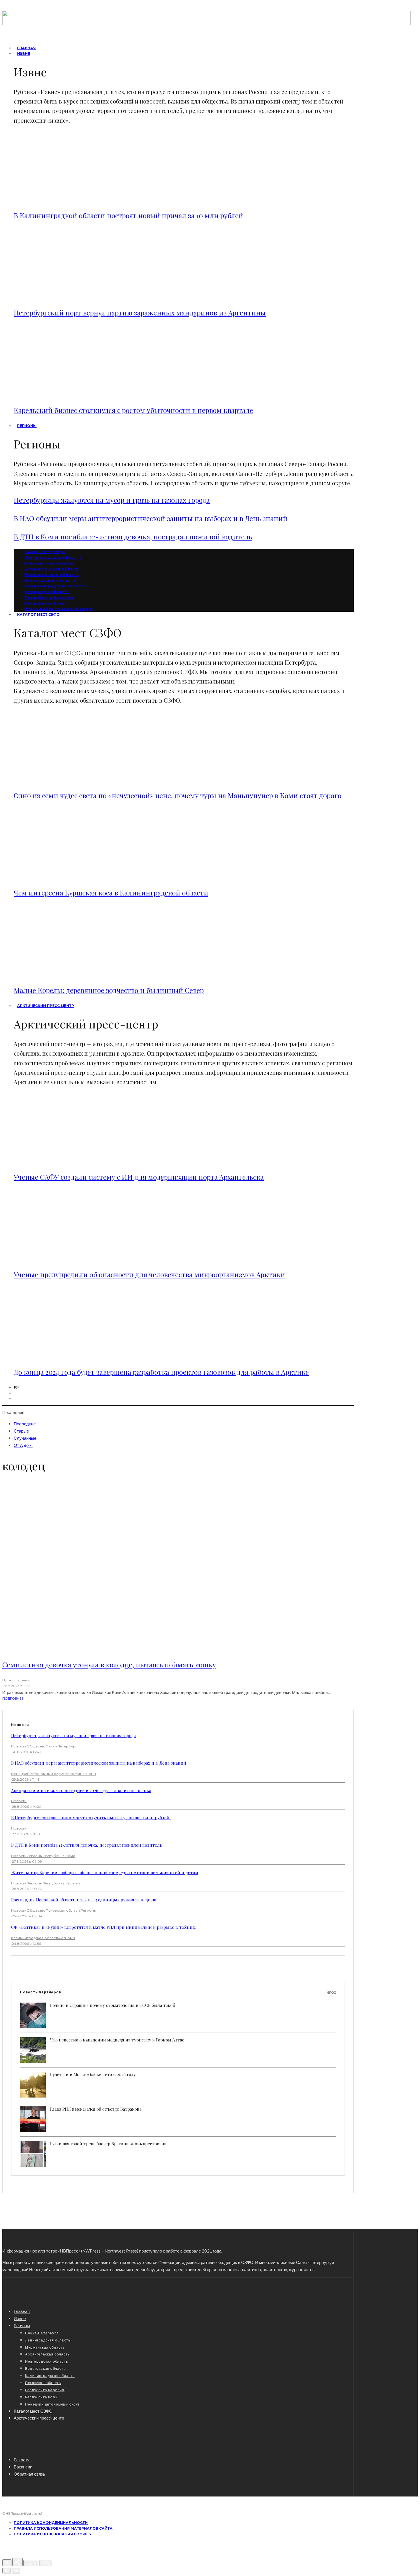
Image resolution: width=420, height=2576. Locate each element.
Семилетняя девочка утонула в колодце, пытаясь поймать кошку (109, 1665)
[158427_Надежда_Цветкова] (67, 200)
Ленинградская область (54, 558)
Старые (21, 1431)
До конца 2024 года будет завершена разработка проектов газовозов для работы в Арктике (161, 1372)
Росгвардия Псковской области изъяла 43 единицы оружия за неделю (84, 1900)
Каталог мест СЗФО (38, 614)
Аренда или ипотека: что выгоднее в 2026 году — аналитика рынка (81, 1790)
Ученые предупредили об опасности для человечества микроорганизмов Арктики (149, 1274)
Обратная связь (29, 2474)
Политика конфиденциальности (51, 2523)
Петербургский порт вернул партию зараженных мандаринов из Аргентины (140, 313)
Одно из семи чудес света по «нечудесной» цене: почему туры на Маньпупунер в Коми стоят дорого (178, 795)
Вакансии (23, 2467)
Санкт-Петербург (45, 552)
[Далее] (16, 2571)
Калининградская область (56, 586)
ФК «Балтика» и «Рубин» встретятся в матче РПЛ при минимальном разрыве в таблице (104, 1927)
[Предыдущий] (7, 2571)
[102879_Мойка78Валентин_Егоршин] (67, 1162)
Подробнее (13, 1699)
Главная (22, 2311)
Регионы (27, 426)
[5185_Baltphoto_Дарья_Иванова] (67, 298)
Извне (24, 54)
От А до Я (23, 1445)
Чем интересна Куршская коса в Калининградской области (111, 893)
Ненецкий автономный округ (38, 1774)
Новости (19, 1746)
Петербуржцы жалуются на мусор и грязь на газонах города (112, 500)
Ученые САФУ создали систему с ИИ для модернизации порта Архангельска (139, 1177)
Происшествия (16, 1680)
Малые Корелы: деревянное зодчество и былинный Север (109, 990)
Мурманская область (50, 563)
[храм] (67, 975)
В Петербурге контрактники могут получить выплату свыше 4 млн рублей (91, 1818)
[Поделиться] (17, 2562)
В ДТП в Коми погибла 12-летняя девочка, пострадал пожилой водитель (133, 537)
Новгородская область (52, 575)
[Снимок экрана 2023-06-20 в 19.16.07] (67, 878)
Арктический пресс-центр (46, 1006)
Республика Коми (45, 603)
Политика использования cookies (52, 2534)
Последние (25, 1424)
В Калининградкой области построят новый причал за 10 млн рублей (128, 215)
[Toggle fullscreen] (31, 2563)
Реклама (22, 2460)
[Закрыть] (7, 2563)
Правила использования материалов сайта (63, 2528)
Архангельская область (53, 569)
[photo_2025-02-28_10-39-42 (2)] (67, 395)
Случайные (25, 1438)
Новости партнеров (178, 1992)
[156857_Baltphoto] (67, 1357)
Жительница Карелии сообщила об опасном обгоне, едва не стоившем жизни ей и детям (105, 1872)
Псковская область (48, 592)
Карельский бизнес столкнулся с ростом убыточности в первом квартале (133, 410)
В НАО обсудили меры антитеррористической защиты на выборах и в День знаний (151, 518)
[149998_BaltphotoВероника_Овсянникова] (67, 1259)
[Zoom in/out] (46, 2563)
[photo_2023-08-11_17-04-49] (67, 780)
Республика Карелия (49, 598)
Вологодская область (51, 580)
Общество (36, 1746)
